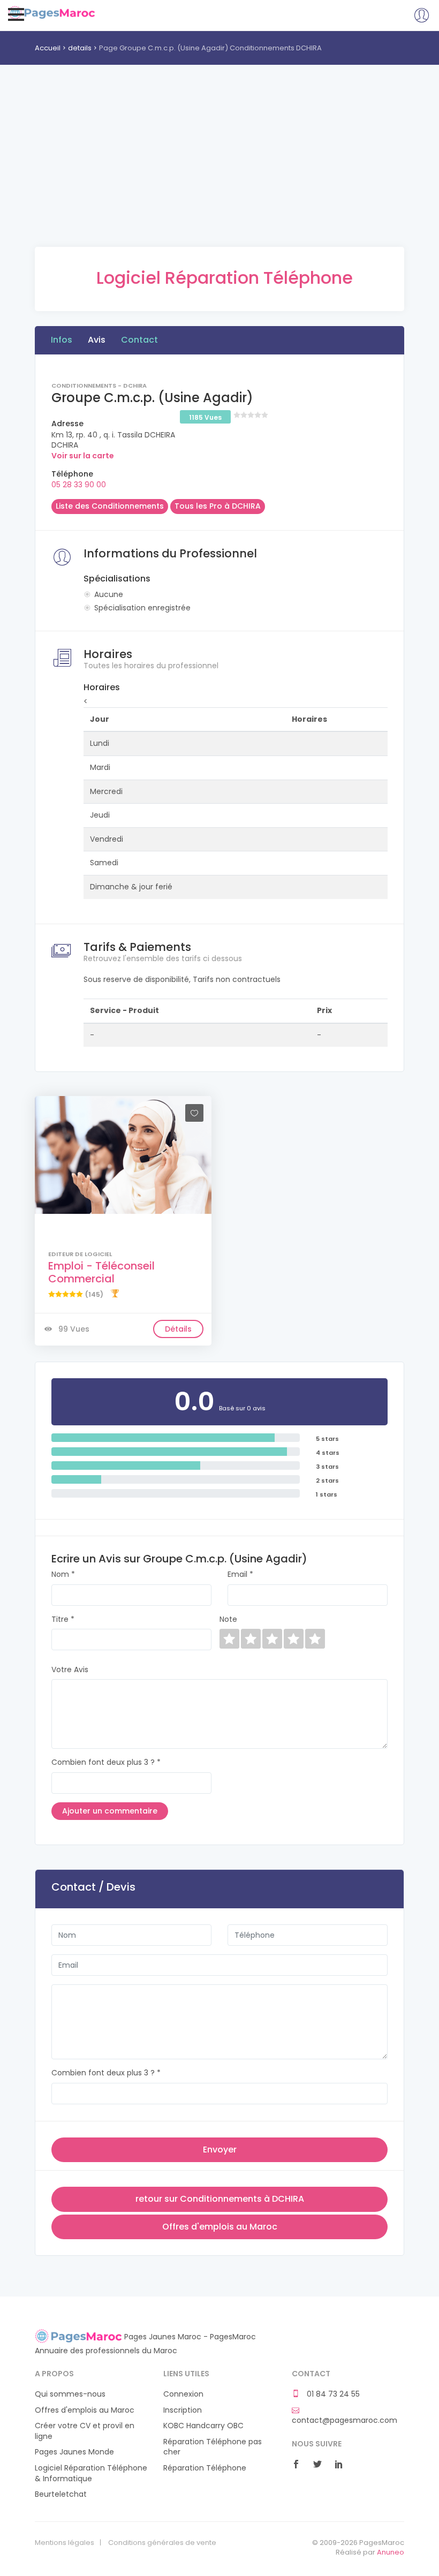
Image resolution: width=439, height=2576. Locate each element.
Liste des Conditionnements (110, 506)
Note (228, 1619)
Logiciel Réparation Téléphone (225, 278)
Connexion (183, 2394)
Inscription (183, 2410)
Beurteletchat (61, 2494)
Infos (62, 340)
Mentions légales (65, 2543)
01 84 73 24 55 (332, 2394)
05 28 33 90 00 (79, 485)
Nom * (63, 1574)
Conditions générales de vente (162, 2543)
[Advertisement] (219, 172)
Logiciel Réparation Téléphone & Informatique (91, 2473)
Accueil (48, 48)
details (80, 48)
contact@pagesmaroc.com (345, 2420)
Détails (178, 1329)
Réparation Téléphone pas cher (213, 2447)
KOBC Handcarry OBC (203, 2426)
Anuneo (391, 2552)
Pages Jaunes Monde (74, 2452)
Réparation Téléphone (205, 2468)
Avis (97, 340)
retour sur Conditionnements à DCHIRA (220, 2199)
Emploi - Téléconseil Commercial (101, 1272)
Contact (139, 340)
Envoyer (220, 2150)
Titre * (63, 1619)
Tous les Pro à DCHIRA (218, 506)
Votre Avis (70, 1670)
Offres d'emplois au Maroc (220, 2227)
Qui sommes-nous (70, 2394)
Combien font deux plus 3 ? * (106, 1762)
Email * (240, 1574)
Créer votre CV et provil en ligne (85, 2431)
